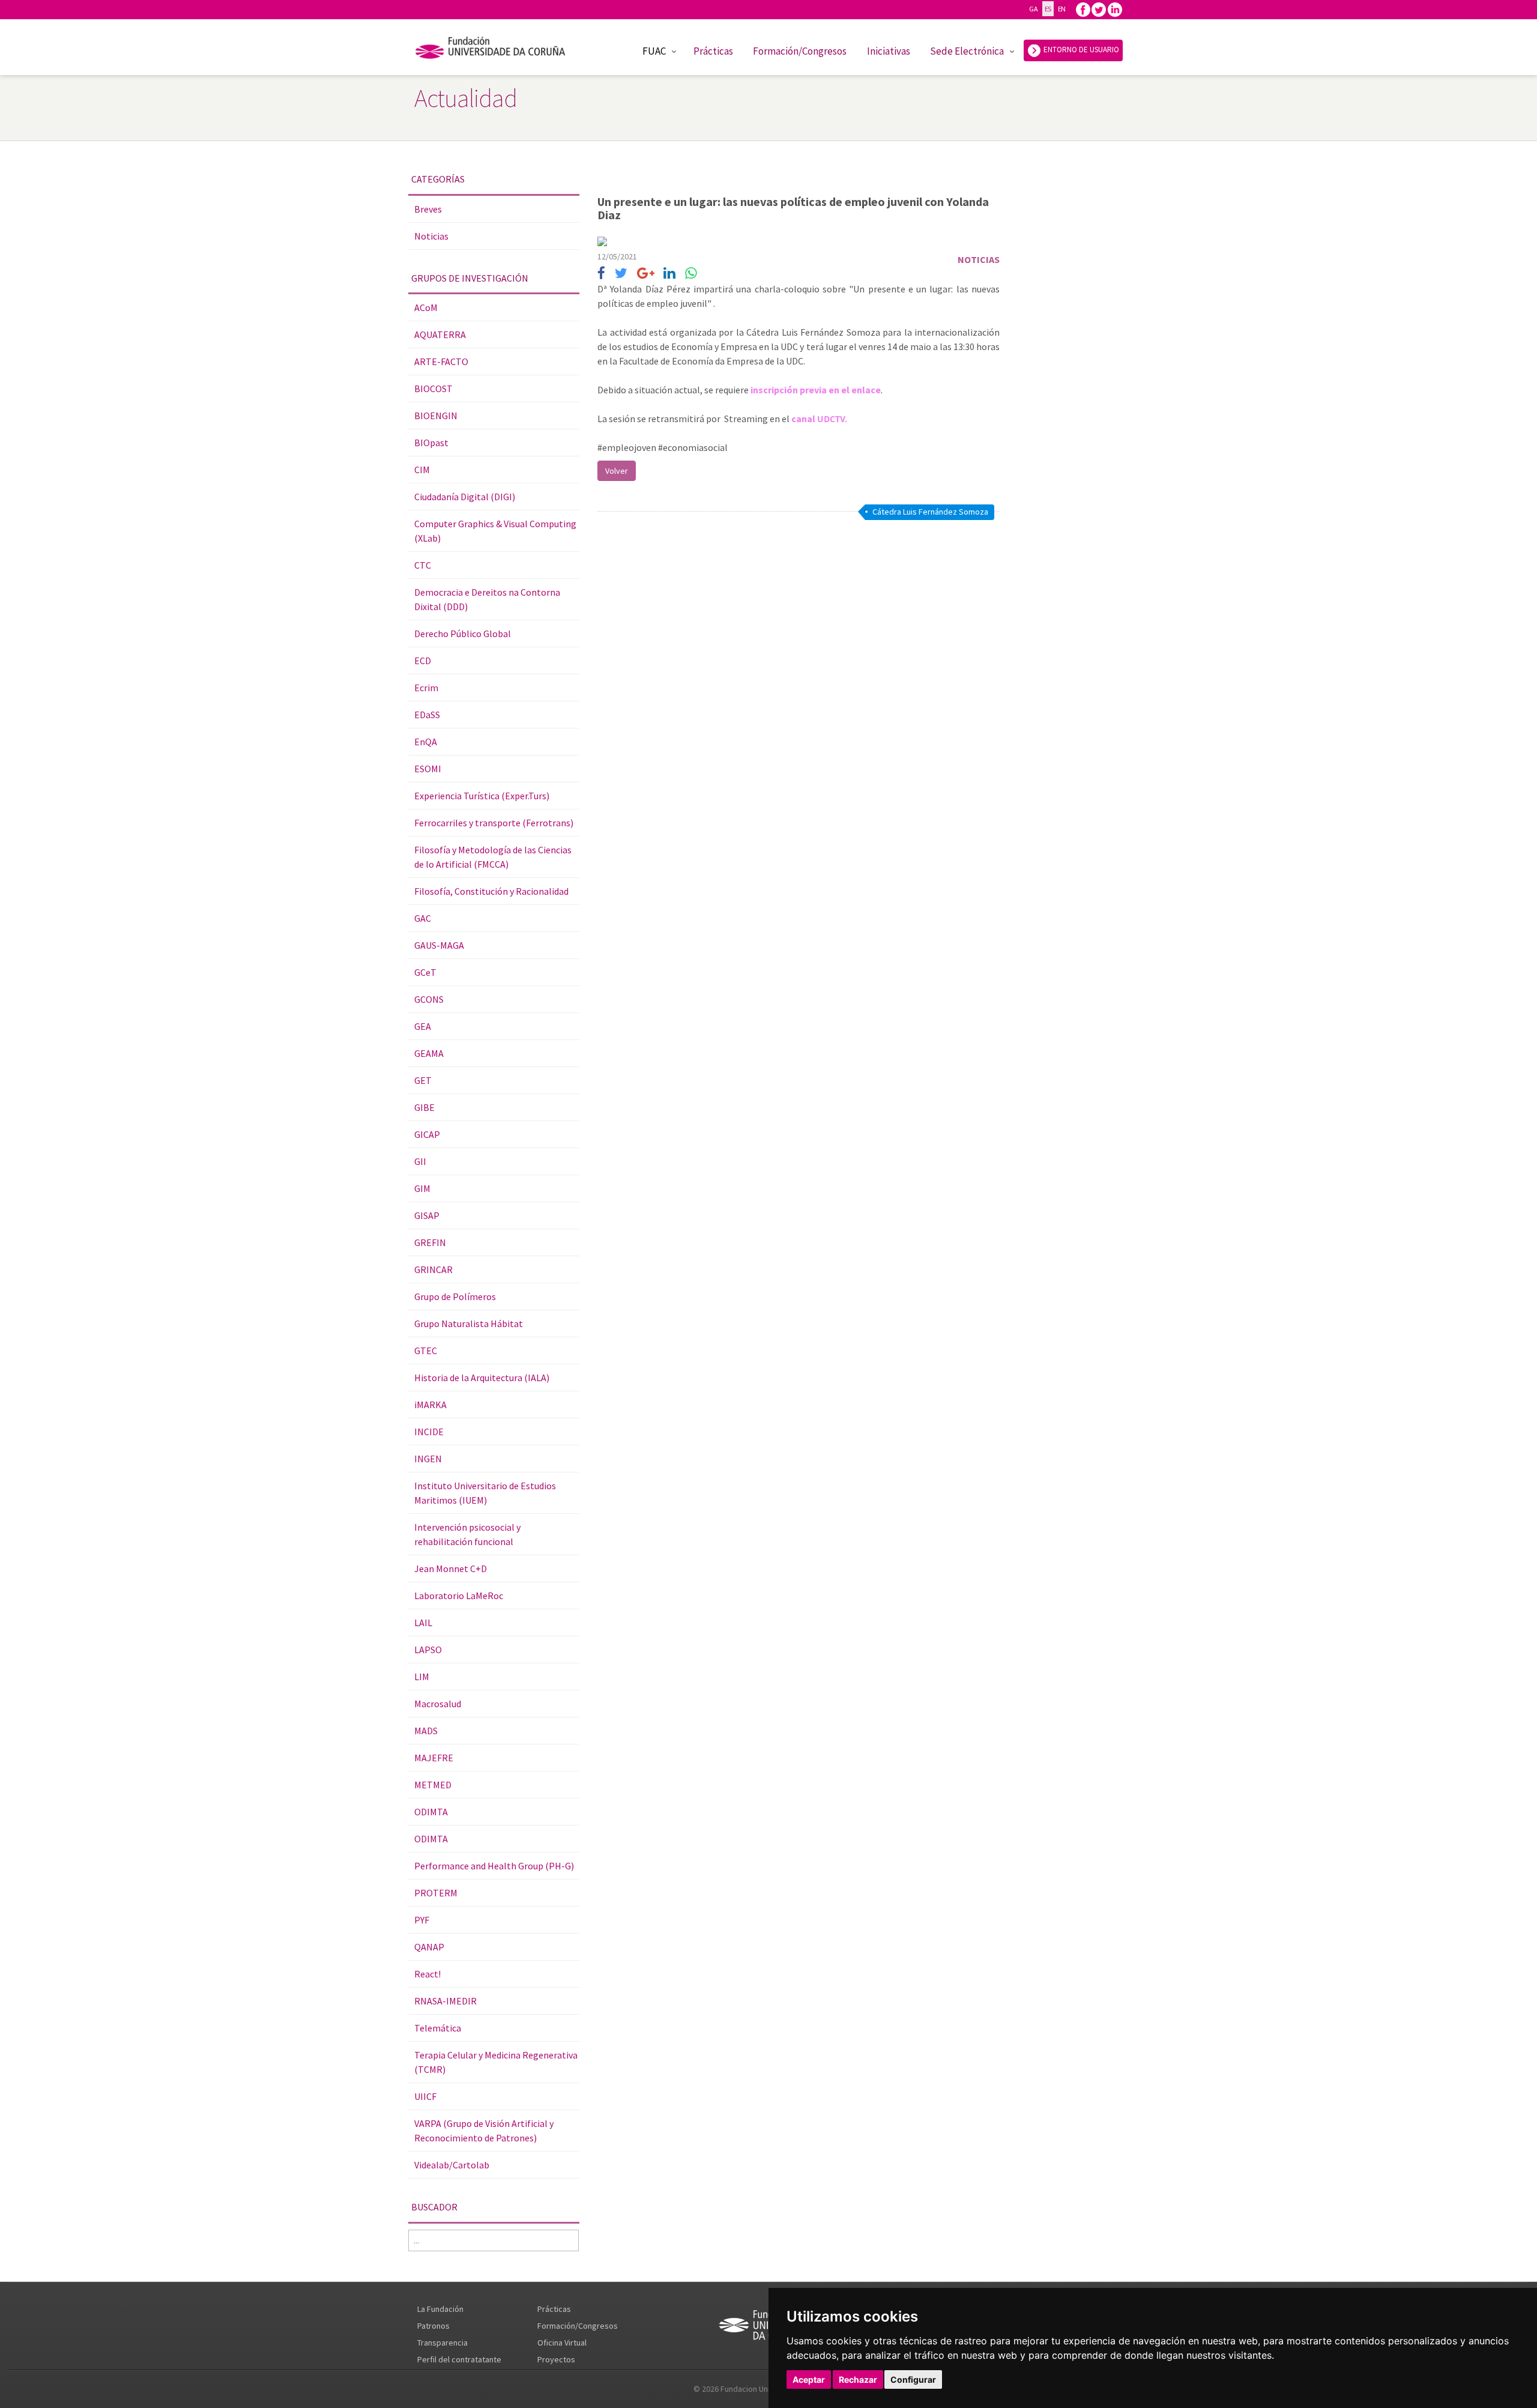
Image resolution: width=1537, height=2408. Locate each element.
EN (1062, 9)
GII (420, 1161)
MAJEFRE (434, 1758)
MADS (426, 1731)
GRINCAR (433, 1269)
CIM (422, 470)
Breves (428, 209)
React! (427, 1974)
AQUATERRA (440, 334)
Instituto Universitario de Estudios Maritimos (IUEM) (485, 1493)
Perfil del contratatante (459, 2359)
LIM (422, 1677)
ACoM (426, 307)
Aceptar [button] (809, 2379)
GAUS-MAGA (439, 945)
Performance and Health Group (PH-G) (494, 1866)
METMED (433, 1785)
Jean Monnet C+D (451, 1569)
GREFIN (430, 1242)
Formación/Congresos (800, 51)
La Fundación (440, 2309)
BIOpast (431, 443)
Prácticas (713, 51)
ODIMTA (431, 1812)
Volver (617, 471)
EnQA (426, 742)
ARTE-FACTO (441, 362)
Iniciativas (889, 51)
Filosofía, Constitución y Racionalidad (491, 891)
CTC (423, 565)
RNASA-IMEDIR (445, 2001)
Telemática (438, 2028)
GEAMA (429, 1053)
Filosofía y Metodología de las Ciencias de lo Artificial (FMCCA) (493, 857)
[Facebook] (1083, 9)
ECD (423, 661)
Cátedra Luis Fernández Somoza (930, 512)
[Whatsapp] (691, 274)
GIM (422, 1188)
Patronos (433, 2326)
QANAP (429, 1947)
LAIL (423, 1623)
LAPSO (428, 1650)
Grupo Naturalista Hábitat (469, 1323)
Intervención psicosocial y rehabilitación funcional (467, 1534)
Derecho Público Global (463, 634)
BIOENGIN (436, 416)
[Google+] (646, 274)
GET (423, 1080)
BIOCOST (433, 389)
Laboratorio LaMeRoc (459, 1596)
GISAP (427, 1215)
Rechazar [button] (858, 2379)
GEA (423, 1026)
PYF (422, 1920)
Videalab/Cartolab (452, 2165)
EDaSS (427, 715)
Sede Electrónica (967, 51)
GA (1033, 9)
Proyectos (556, 2359)
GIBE (424, 1107)
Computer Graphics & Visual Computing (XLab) (495, 531)
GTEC (426, 1351)
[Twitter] (1099, 9)
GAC (423, 918)
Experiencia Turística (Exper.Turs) (482, 796)
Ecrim (426, 688)
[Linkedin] (1115, 9)
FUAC (654, 51)
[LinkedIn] (669, 274)
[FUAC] (498, 50)
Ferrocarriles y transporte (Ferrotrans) (494, 823)
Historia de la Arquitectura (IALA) (482, 1378)
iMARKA (430, 1405)
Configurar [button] (913, 2379)
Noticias (431, 236)
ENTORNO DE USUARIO (1080, 50)
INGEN (428, 1459)
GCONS (429, 999)
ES (1048, 9)
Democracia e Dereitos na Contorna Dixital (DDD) (487, 599)
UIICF (425, 2096)
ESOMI (428, 769)
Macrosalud (438, 1704)
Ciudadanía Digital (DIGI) (465, 497)
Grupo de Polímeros (455, 1296)
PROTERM (436, 1893)
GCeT (425, 972)
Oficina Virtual (562, 2343)
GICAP (427, 1134)
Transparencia (442, 2343)
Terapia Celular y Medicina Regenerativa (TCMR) (496, 2062)
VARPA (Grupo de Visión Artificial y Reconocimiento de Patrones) (484, 2131)
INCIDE (429, 1432)
